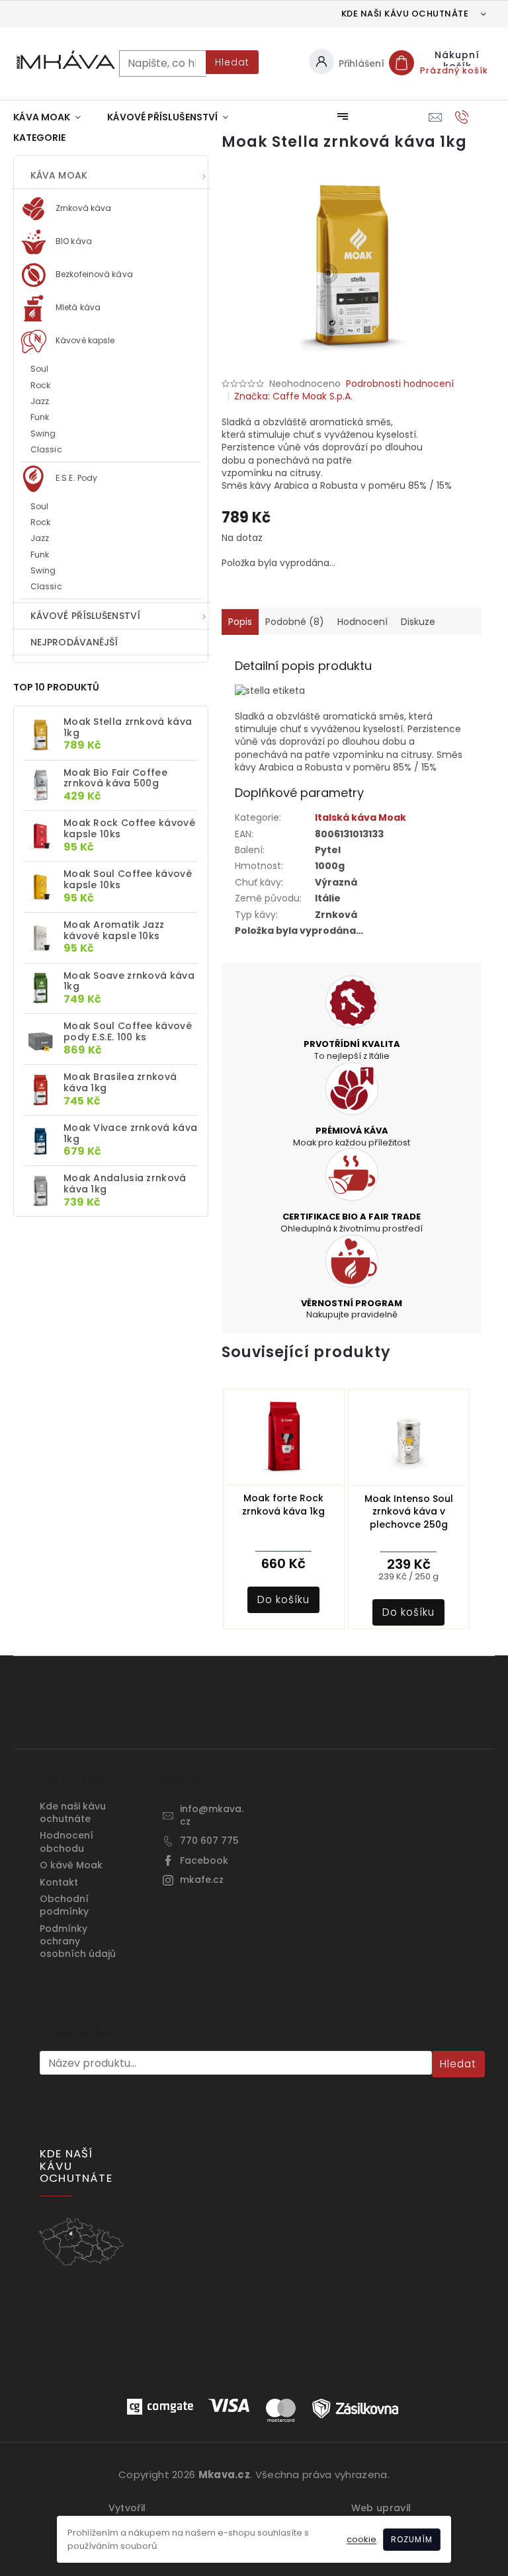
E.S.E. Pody (75, 478)
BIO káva (73, 241)
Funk (40, 417)
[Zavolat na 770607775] (475, 117)
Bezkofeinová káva (93, 274)
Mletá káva (77, 307)
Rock (40, 385)
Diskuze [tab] (418, 622)
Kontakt (59, 1882)
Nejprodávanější (74, 642)
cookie (361, 2539)
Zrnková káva (82, 208)
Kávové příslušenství (85, 616)
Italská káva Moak (360, 817)
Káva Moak (59, 175)
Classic (46, 449)
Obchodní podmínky (64, 1905)
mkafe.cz (202, 1880)
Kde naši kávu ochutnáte (405, 14)
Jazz (40, 401)
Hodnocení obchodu (66, 1842)
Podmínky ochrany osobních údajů (78, 1941)
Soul (39, 369)
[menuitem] (47, 117)
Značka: (293, 396)
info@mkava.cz (212, 1815)
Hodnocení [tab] (362, 622)
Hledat (232, 62)
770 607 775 (209, 1841)
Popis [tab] (240, 622)
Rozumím (412, 2539)
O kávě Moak (71, 1865)
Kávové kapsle (84, 340)
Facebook (204, 1860)
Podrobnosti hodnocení (400, 384)
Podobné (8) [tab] (295, 622)
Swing (43, 434)
